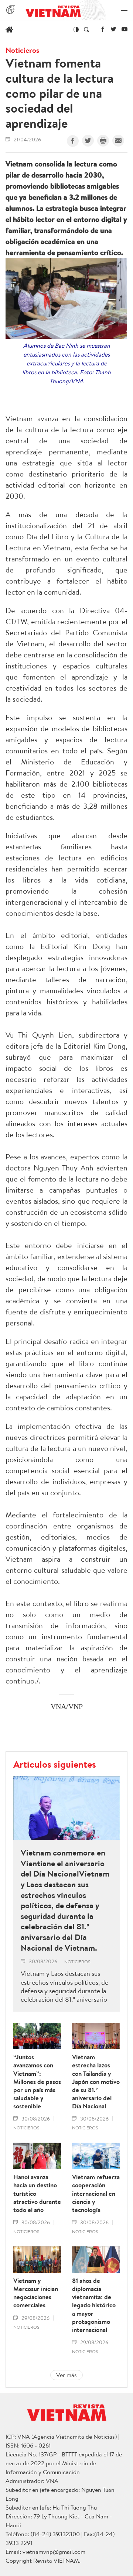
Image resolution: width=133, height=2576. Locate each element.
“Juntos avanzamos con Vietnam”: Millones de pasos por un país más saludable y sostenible (37, 2082)
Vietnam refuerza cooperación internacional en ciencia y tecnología (96, 2193)
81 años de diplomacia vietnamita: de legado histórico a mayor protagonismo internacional (94, 2305)
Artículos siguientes (55, 1764)
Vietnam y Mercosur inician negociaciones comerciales (36, 2293)
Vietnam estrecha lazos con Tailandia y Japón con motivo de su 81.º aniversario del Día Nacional (96, 2082)
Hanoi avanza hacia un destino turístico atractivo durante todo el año (37, 2193)
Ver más (66, 2375)
